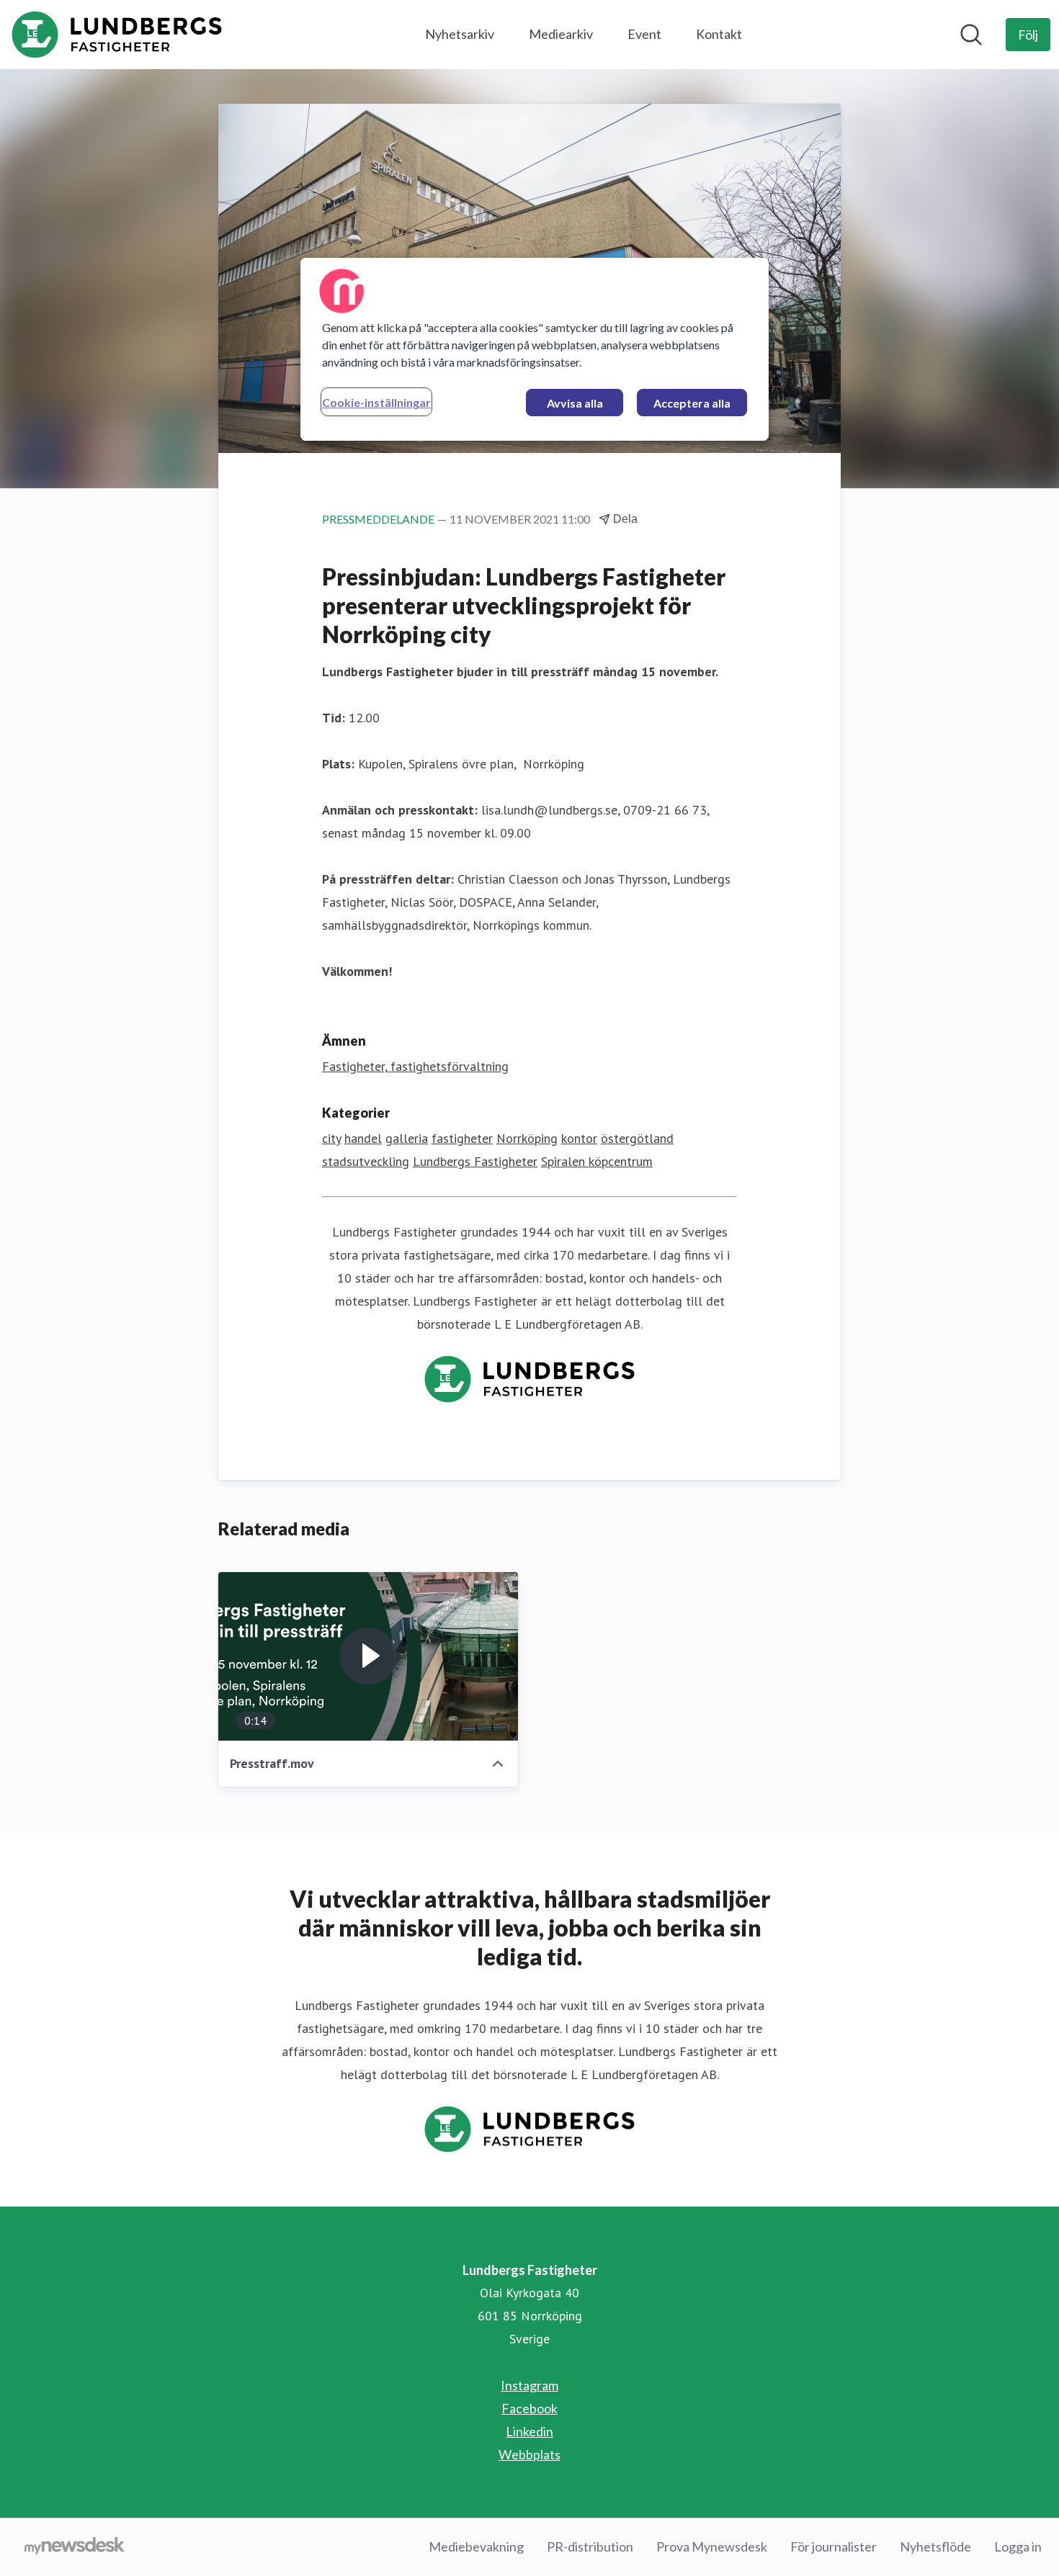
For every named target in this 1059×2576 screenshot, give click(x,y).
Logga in (1018, 2546)
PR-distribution (590, 2546)
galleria (407, 1138)
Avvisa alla (575, 403)
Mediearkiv (561, 34)
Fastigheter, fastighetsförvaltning (415, 1066)
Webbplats (529, 2454)
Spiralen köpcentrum (597, 1161)
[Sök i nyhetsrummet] (971, 35)
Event (644, 34)
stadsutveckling (366, 1161)
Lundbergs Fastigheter (475, 1161)
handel (363, 1138)
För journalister (834, 2546)
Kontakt (719, 34)
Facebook (529, 2408)
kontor (579, 1138)
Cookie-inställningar (376, 402)
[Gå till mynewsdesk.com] (75, 2547)
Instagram (529, 2385)
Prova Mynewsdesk (712, 2546)
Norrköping (527, 1138)
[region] (535, 349)
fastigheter (462, 1138)
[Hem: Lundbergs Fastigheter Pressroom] (117, 35)
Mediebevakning (476, 2546)
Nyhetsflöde (935, 2546)
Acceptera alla (692, 403)
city (331, 1138)
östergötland (637, 1138)
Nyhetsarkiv (460, 34)
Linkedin (529, 2431)
